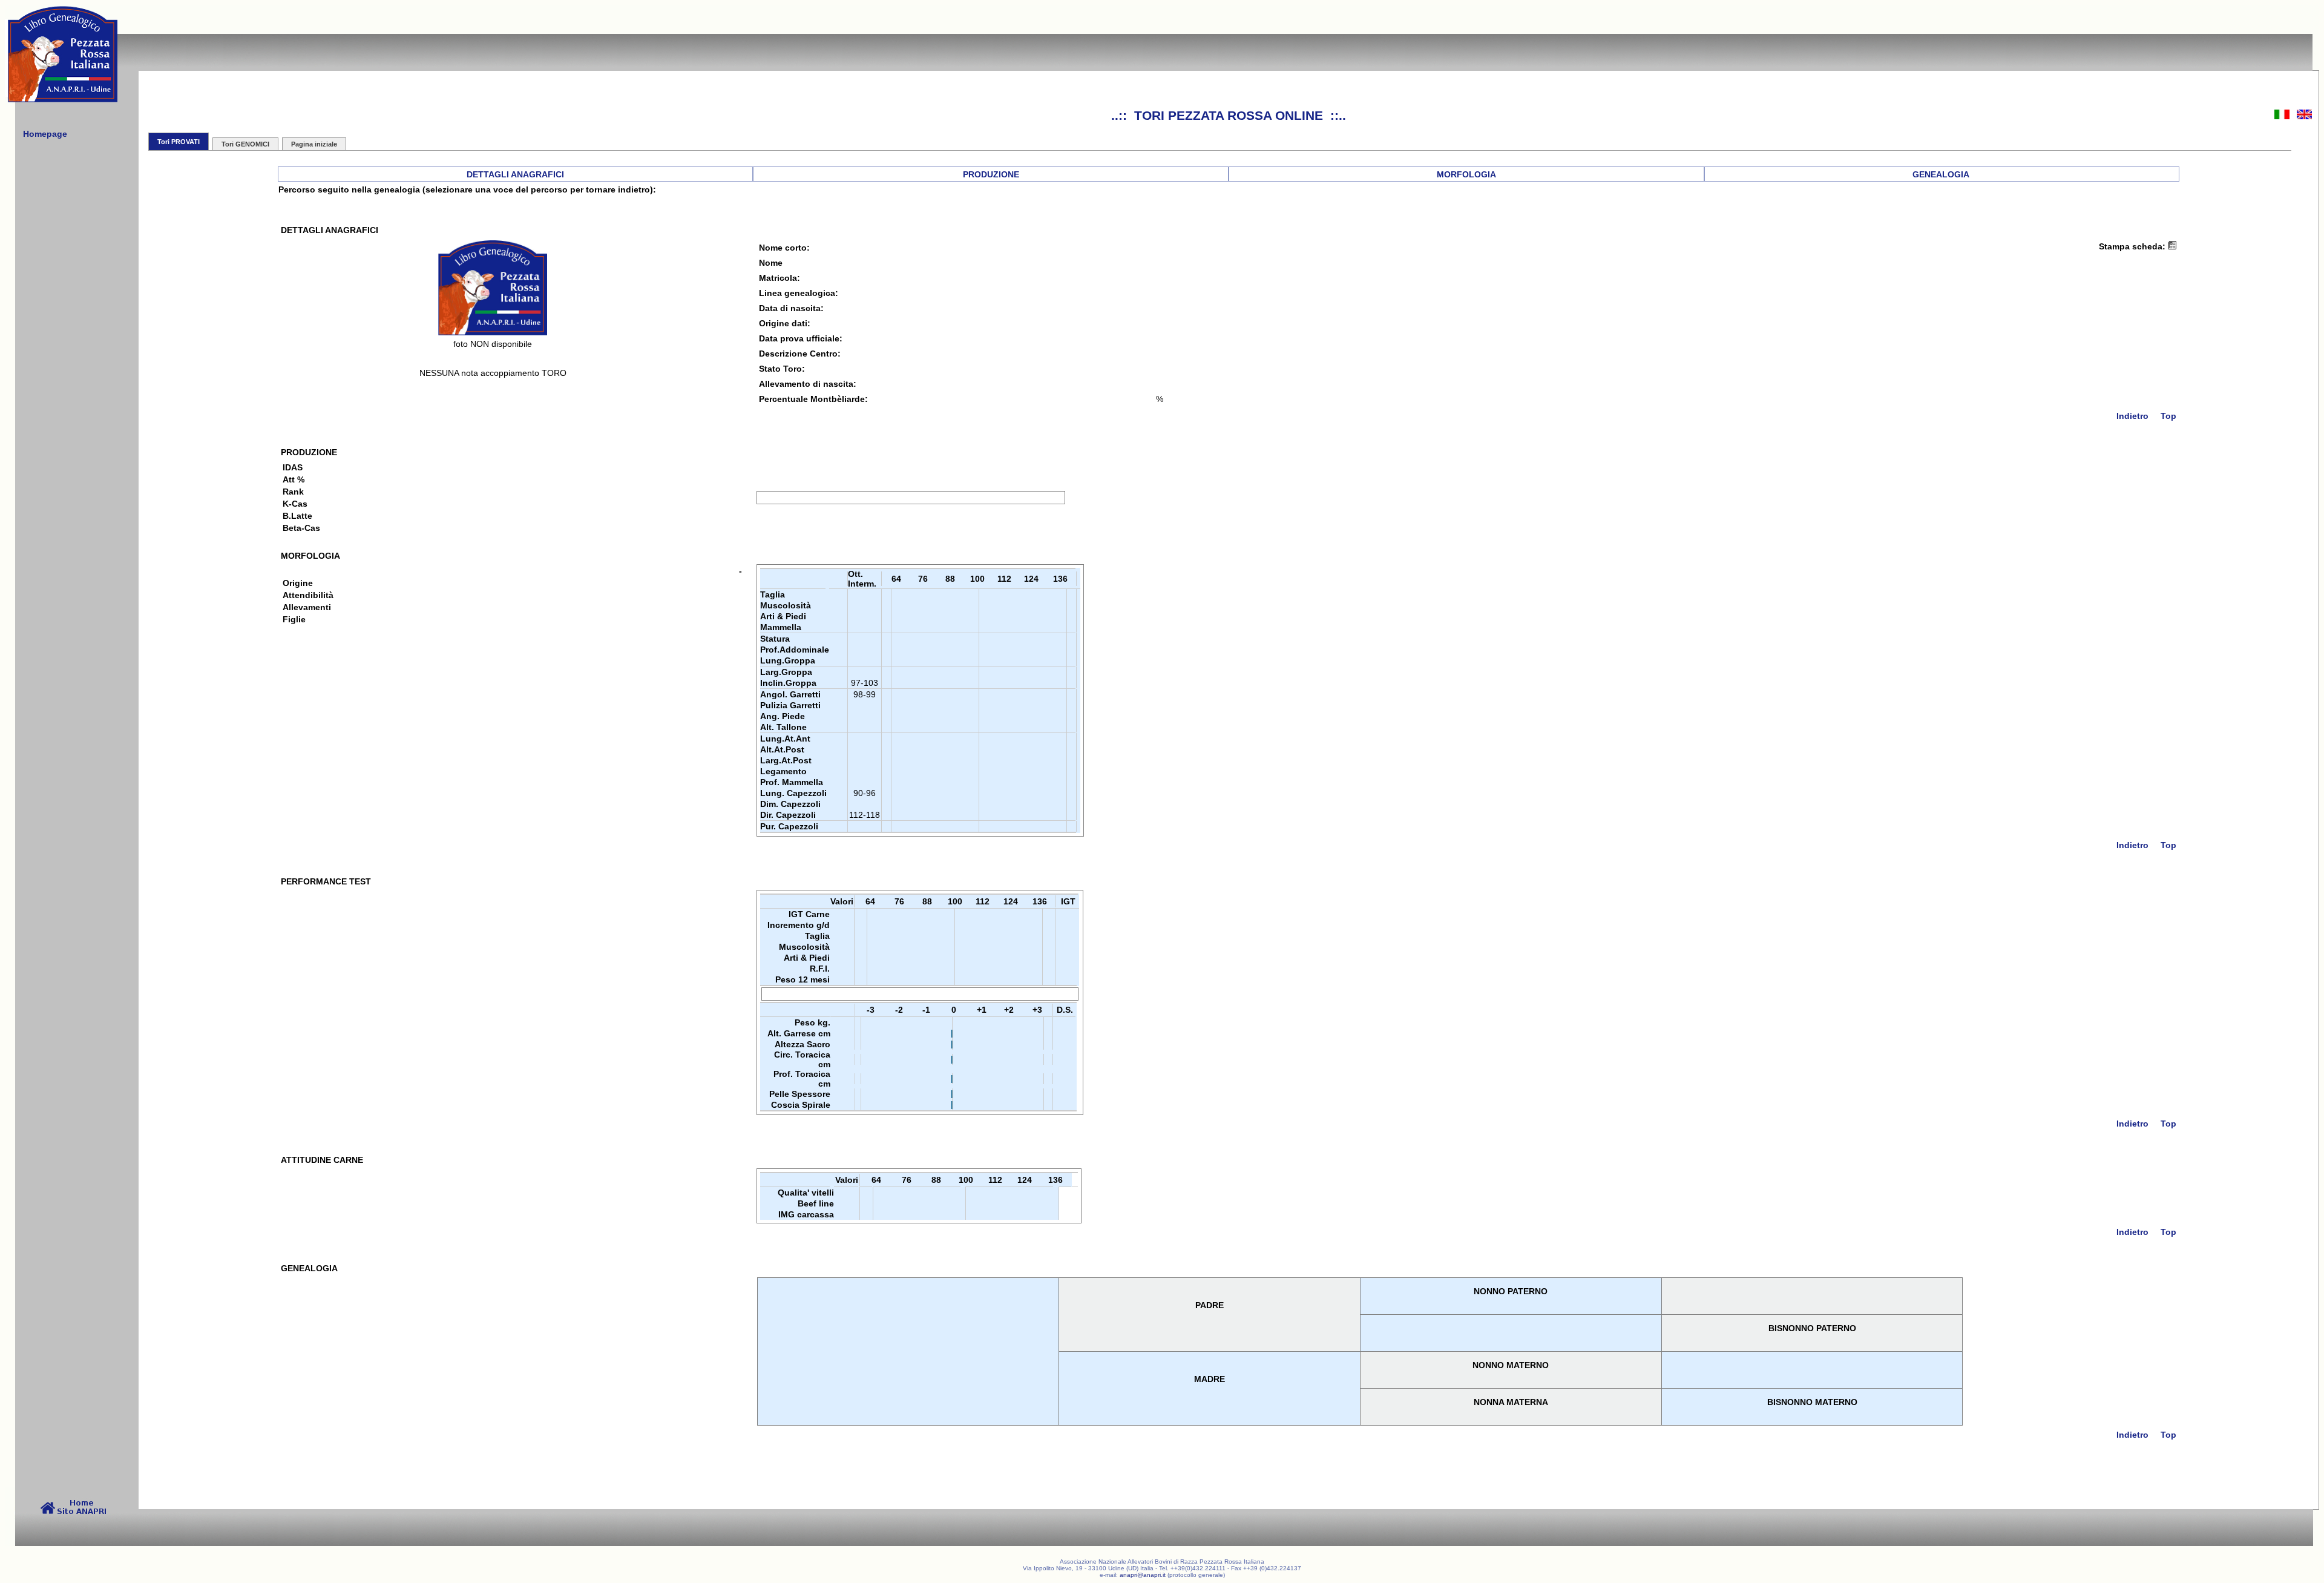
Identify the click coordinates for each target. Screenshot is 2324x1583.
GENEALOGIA (1941, 174)
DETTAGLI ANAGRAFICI (515, 174)
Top (2168, 416)
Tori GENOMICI (245, 144)
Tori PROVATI (179, 142)
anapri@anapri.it (1143, 1575)
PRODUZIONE (991, 174)
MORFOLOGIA (1466, 174)
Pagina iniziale (314, 144)
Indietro (2132, 416)
